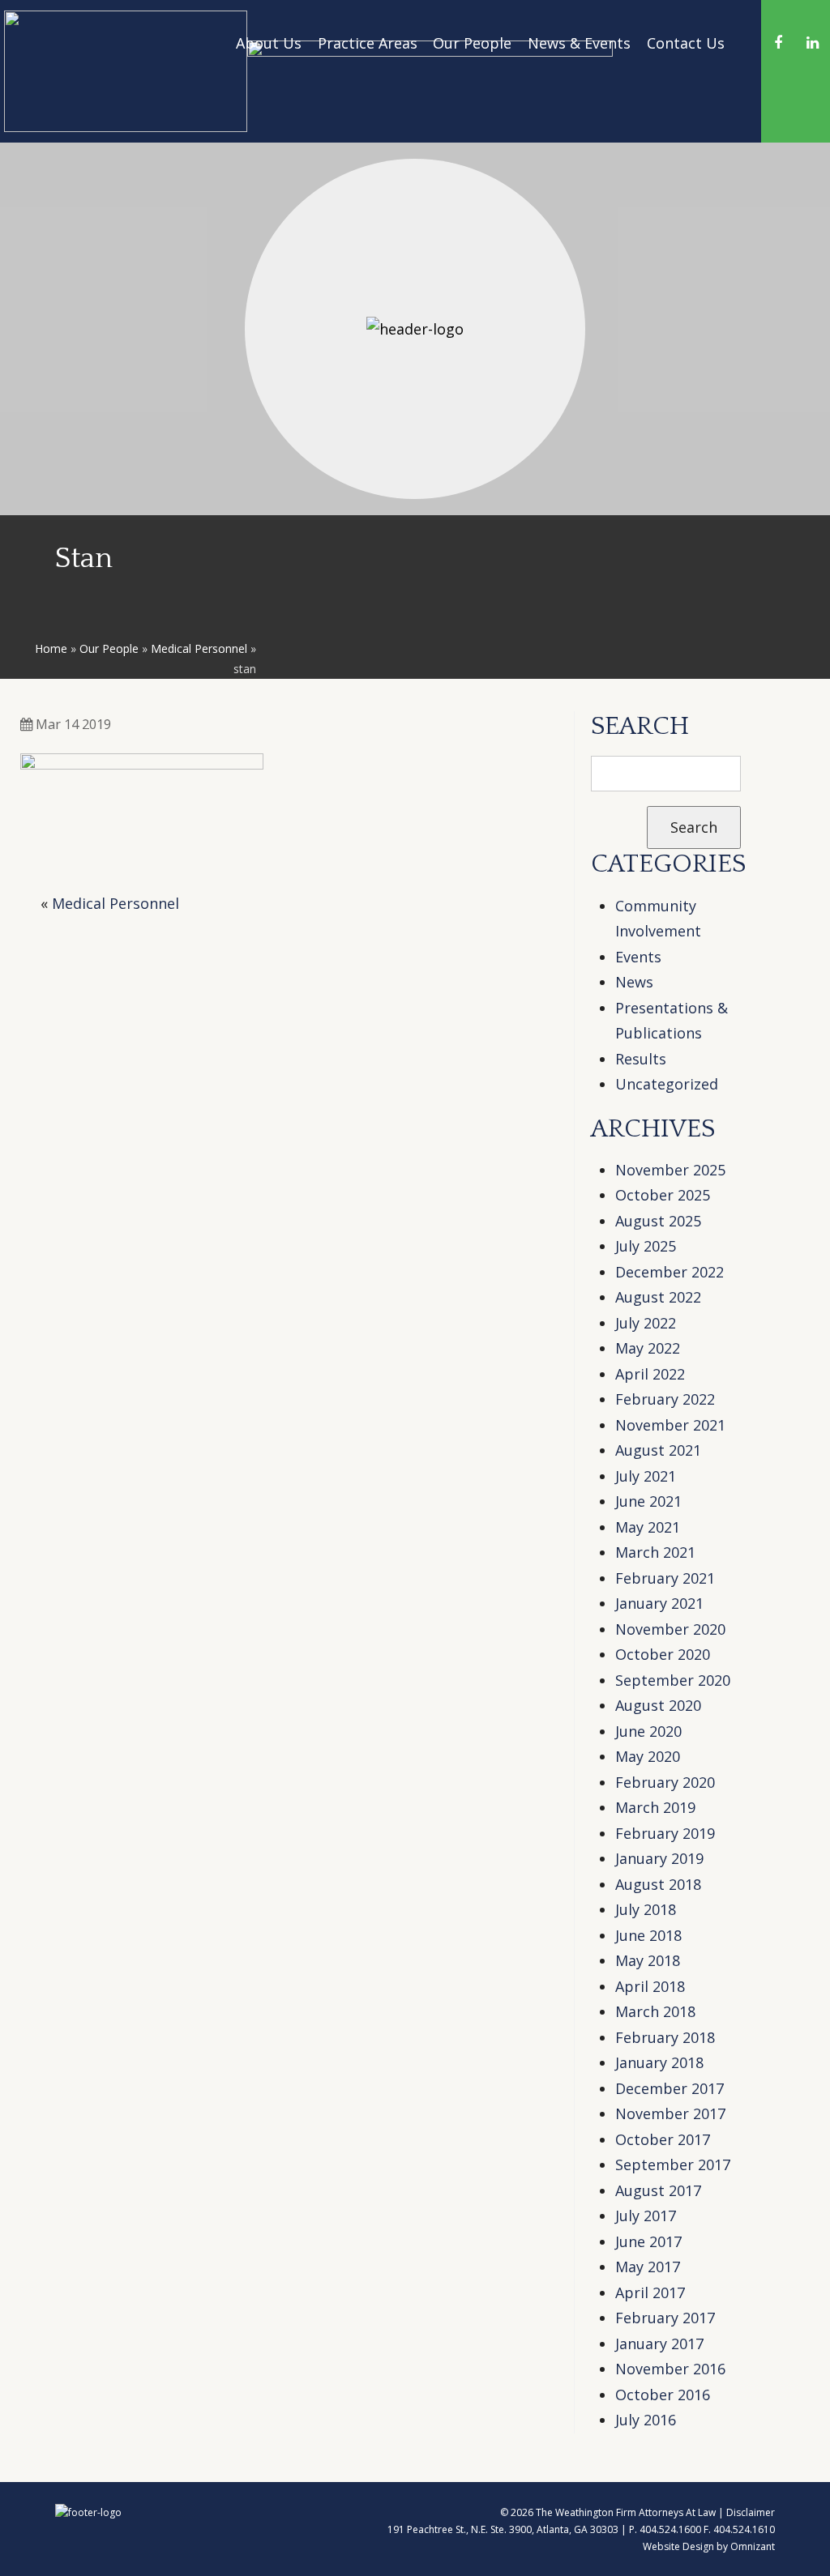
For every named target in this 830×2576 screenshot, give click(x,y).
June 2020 (648, 1731)
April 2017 (650, 2292)
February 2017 (665, 2318)
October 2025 (663, 1195)
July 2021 (646, 1476)
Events (638, 957)
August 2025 (658, 1221)
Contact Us (686, 43)
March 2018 (655, 2011)
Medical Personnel (199, 648)
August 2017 (658, 2190)
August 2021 (658, 1450)
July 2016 (646, 2420)
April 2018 (650, 1986)
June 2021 (648, 1501)
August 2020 (658, 1705)
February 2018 (665, 2037)
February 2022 (665, 1399)
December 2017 (670, 2088)
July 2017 (646, 2216)
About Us (269, 43)
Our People (472, 43)
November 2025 (670, 1170)
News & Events (579, 43)
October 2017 (663, 2139)
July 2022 (646, 1323)
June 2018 (648, 1935)
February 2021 (665, 1578)
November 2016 (670, 2369)
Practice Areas (368, 43)
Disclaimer (751, 2512)
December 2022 (670, 1272)
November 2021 (670, 1425)
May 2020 (648, 1756)
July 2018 (646, 1909)
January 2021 (659, 1603)
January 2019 (659, 1858)
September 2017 (673, 2164)
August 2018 (658, 1884)
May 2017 (648, 2267)
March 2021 (655, 1552)
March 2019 (655, 1807)
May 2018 (648, 1960)
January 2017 (659, 2344)
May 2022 (648, 1348)
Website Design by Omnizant (709, 2546)
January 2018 (659, 2062)
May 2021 (648, 1527)
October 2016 (663, 2395)
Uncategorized (667, 1084)
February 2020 (665, 1782)
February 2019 (665, 1833)
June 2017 (648, 2241)
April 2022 (650, 1374)
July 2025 (646, 1246)
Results (641, 1059)
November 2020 (670, 1629)
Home (51, 648)
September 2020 (673, 1680)
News (634, 982)
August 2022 (658, 1297)
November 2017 (670, 2113)
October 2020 (663, 1654)
